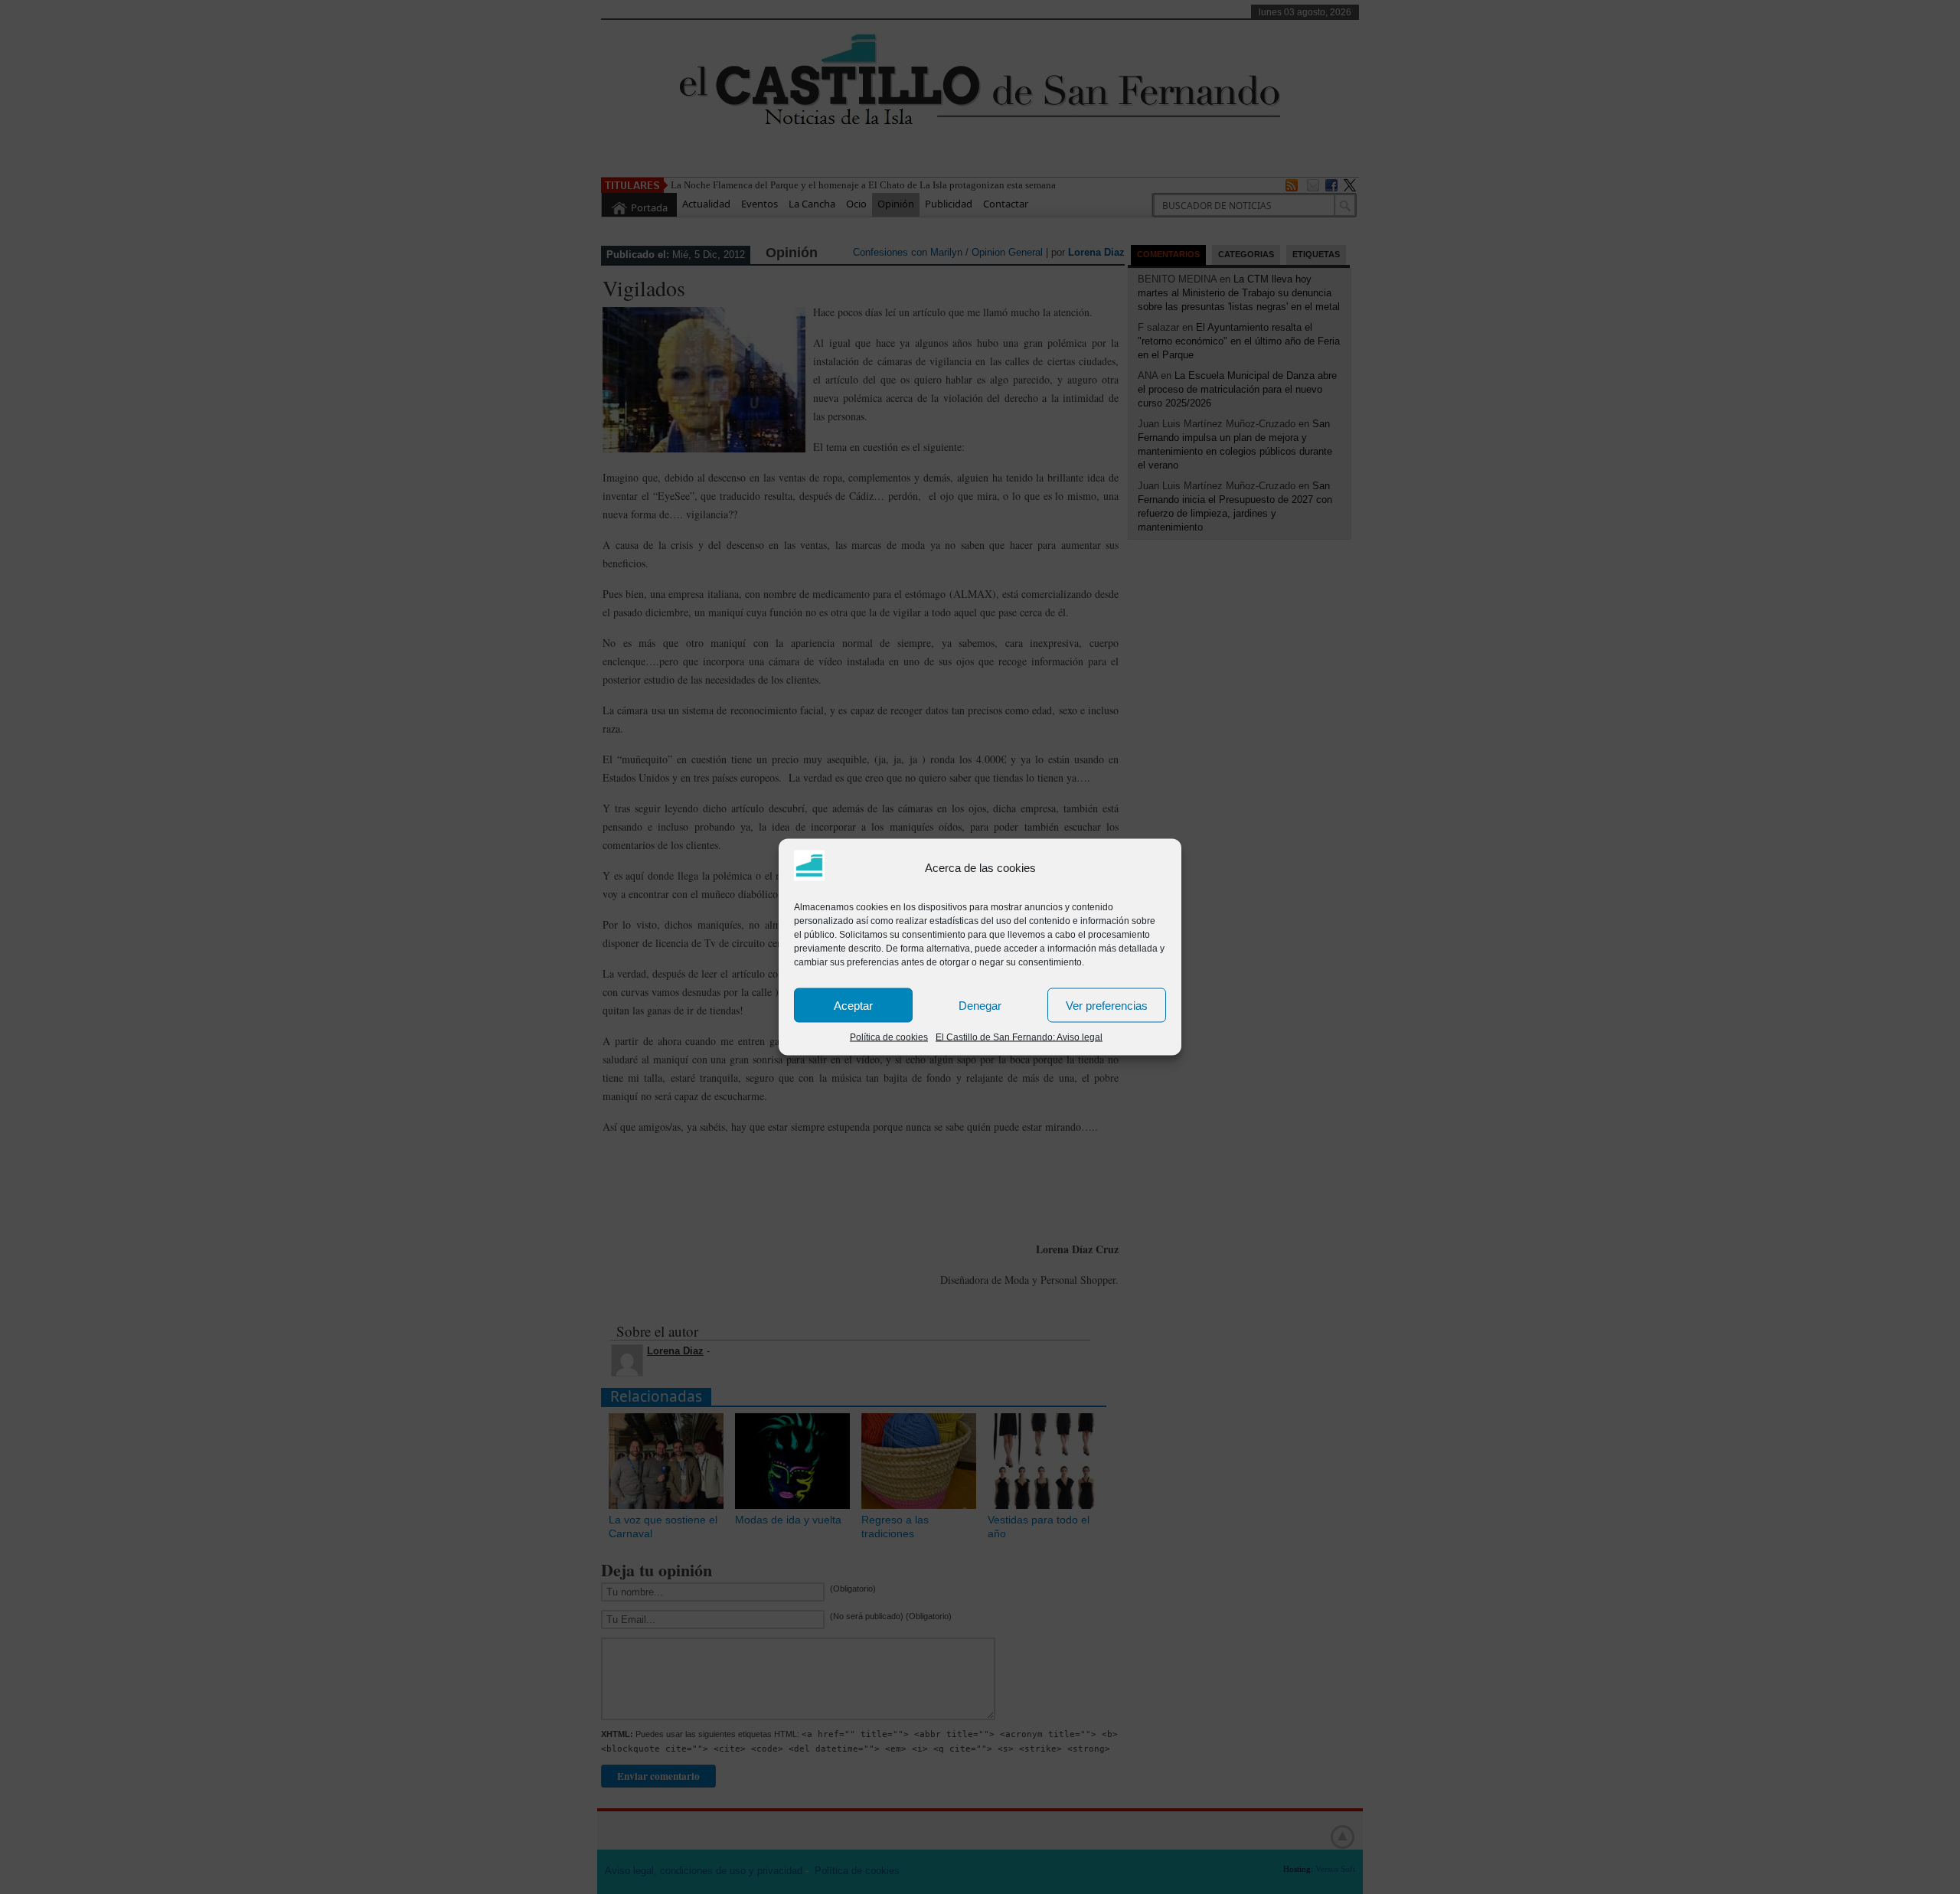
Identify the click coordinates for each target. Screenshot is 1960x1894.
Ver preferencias (1107, 1005)
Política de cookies (889, 1037)
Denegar (980, 1005)
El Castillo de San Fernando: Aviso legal (1019, 1037)
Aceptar (853, 1005)
